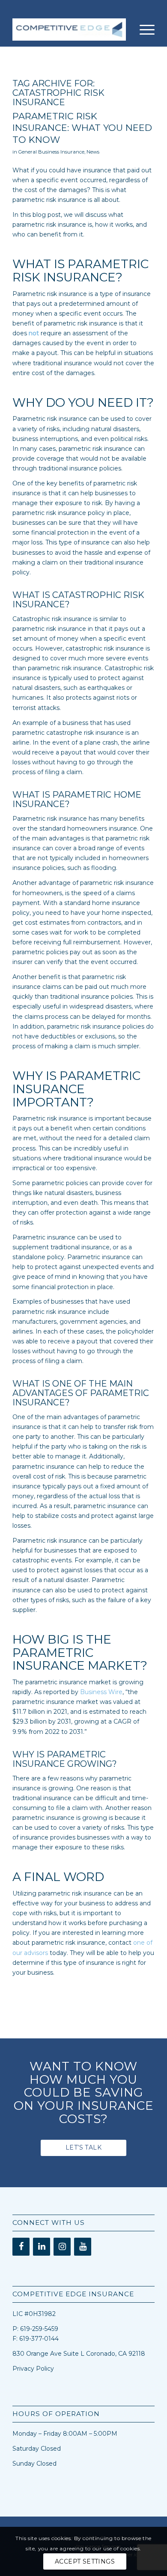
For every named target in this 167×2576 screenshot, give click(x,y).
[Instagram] (62, 2247)
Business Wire (101, 1692)
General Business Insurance (51, 152)
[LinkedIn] (42, 2247)
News (93, 152)
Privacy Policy (33, 2369)
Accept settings (85, 2561)
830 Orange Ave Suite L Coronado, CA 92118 (79, 2354)
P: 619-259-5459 (35, 2329)
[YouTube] (83, 2247)
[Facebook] (21, 2247)
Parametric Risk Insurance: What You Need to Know (82, 128)
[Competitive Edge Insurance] (69, 30)
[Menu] (143, 30)
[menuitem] (143, 30)
